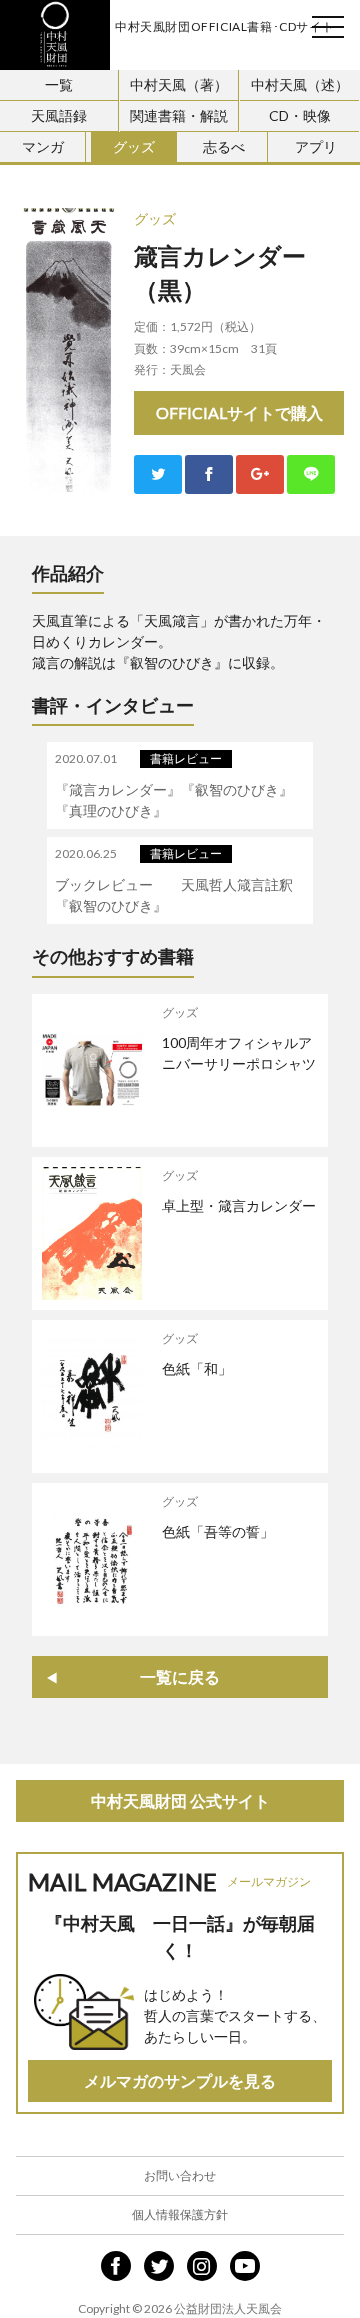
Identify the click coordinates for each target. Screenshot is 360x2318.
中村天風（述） (300, 84)
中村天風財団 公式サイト (180, 1800)
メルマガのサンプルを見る (180, 2080)
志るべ (224, 146)
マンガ (43, 146)
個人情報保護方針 (180, 2214)
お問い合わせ (180, 2175)
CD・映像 (300, 115)
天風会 (55, 35)
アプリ (316, 146)
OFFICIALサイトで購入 (239, 412)
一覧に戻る (180, 1676)
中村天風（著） (179, 84)
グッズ (134, 146)
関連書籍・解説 (179, 115)
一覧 (59, 84)
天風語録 (59, 115)
